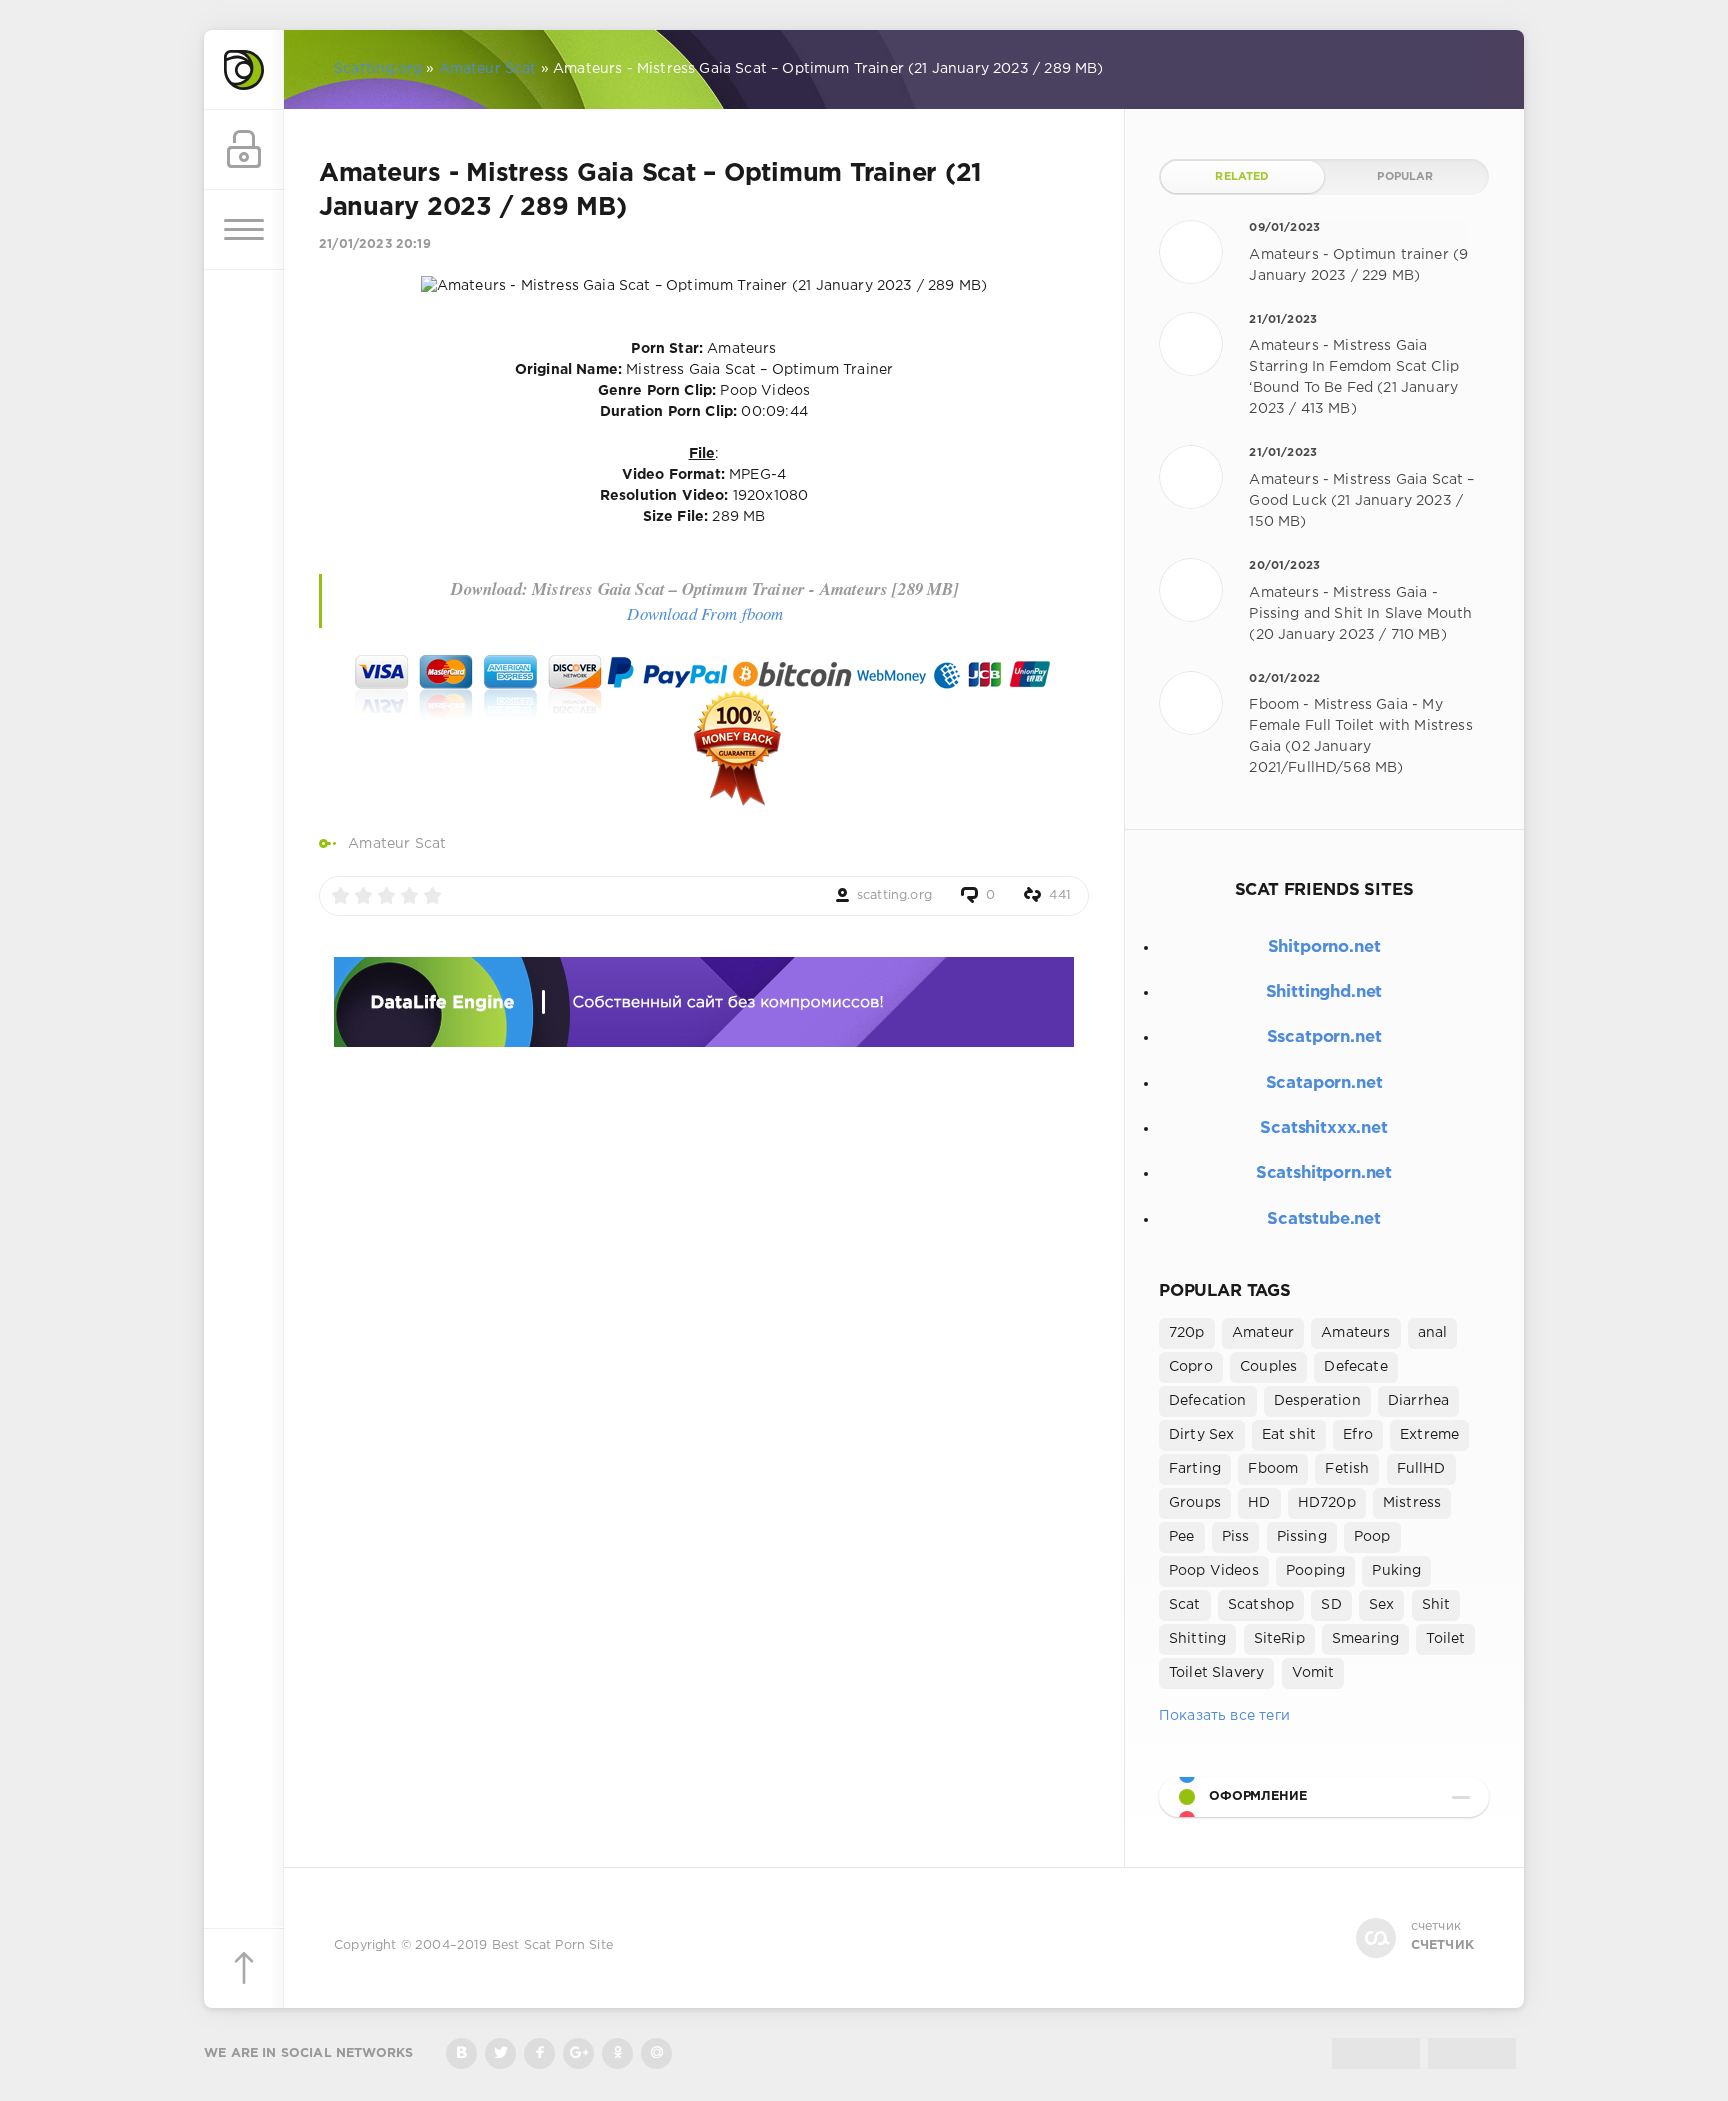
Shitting (1197, 1639)
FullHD (1421, 1469)
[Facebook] (539, 2053)
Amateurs (1355, 1333)
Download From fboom (705, 613)
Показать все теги (1224, 1716)
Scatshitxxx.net (1323, 1128)
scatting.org (894, 895)
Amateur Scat (397, 844)
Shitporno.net (1324, 947)
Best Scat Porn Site (552, 1945)
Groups (1195, 1503)
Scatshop (1261, 1605)
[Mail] (656, 2053)
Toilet (1445, 1639)
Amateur (1263, 1333)
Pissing (1302, 1537)
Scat (1185, 1605)
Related (1242, 177)
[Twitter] (500, 2053)
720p (1187, 1333)
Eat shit (1289, 1435)
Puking (1396, 1571)
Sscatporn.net (1324, 1037)
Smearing (1365, 1639)
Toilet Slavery (1216, 1673)
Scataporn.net (1324, 1083)
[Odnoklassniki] (617, 2053)
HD (1259, 1503)
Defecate (1355, 1367)
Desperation (1317, 1401)
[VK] (461, 2053)
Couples (1268, 1367)
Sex (1382, 1605)
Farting (1195, 1469)
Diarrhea (1418, 1401)
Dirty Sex (1202, 1435)
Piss (1236, 1537)
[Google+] (578, 2053)
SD (1331, 1605)
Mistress (1412, 1503)
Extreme (1429, 1435)
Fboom (1273, 1469)
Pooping (1315, 1571)
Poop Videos (1214, 1571)
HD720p (1327, 1503)
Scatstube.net (1324, 1219)
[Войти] (244, 150)
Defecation (1208, 1401)
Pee (1182, 1537)
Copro (1191, 1367)
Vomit (1313, 1673)
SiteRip (1279, 1639)
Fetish (1347, 1469)
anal (1433, 1333)
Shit (1436, 1605)
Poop (1372, 1537)
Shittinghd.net (1324, 992)
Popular (1405, 177)
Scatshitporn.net (1324, 1173)
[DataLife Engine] (244, 70)
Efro (1358, 1435)
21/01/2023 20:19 (375, 244)
